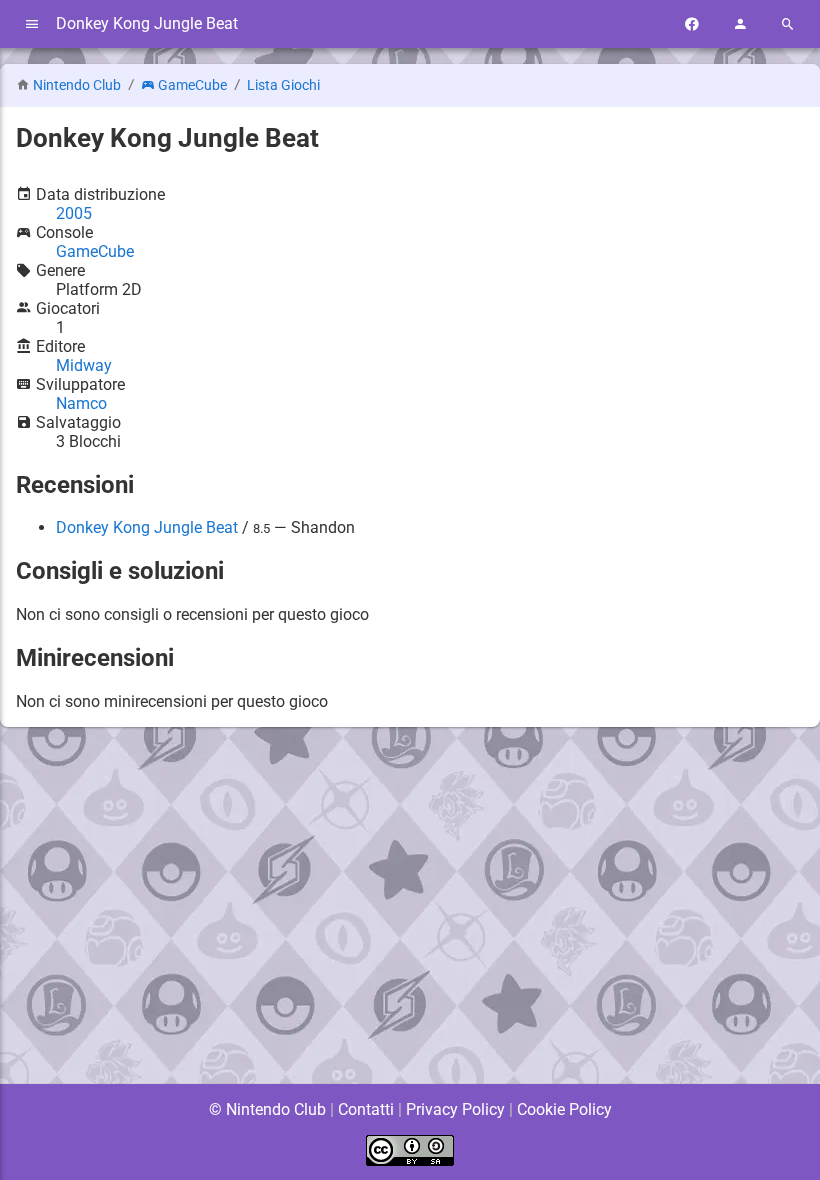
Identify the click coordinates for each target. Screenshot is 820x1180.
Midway (84, 365)
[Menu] (32, 24)
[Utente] (740, 24)
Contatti (366, 1109)
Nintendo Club (77, 85)
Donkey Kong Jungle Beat (147, 527)
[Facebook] (692, 24)
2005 (74, 213)
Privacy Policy (455, 1109)
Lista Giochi (283, 85)
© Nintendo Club (267, 1109)
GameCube (192, 85)
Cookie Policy (564, 1109)
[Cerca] (788, 24)
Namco (81, 403)
